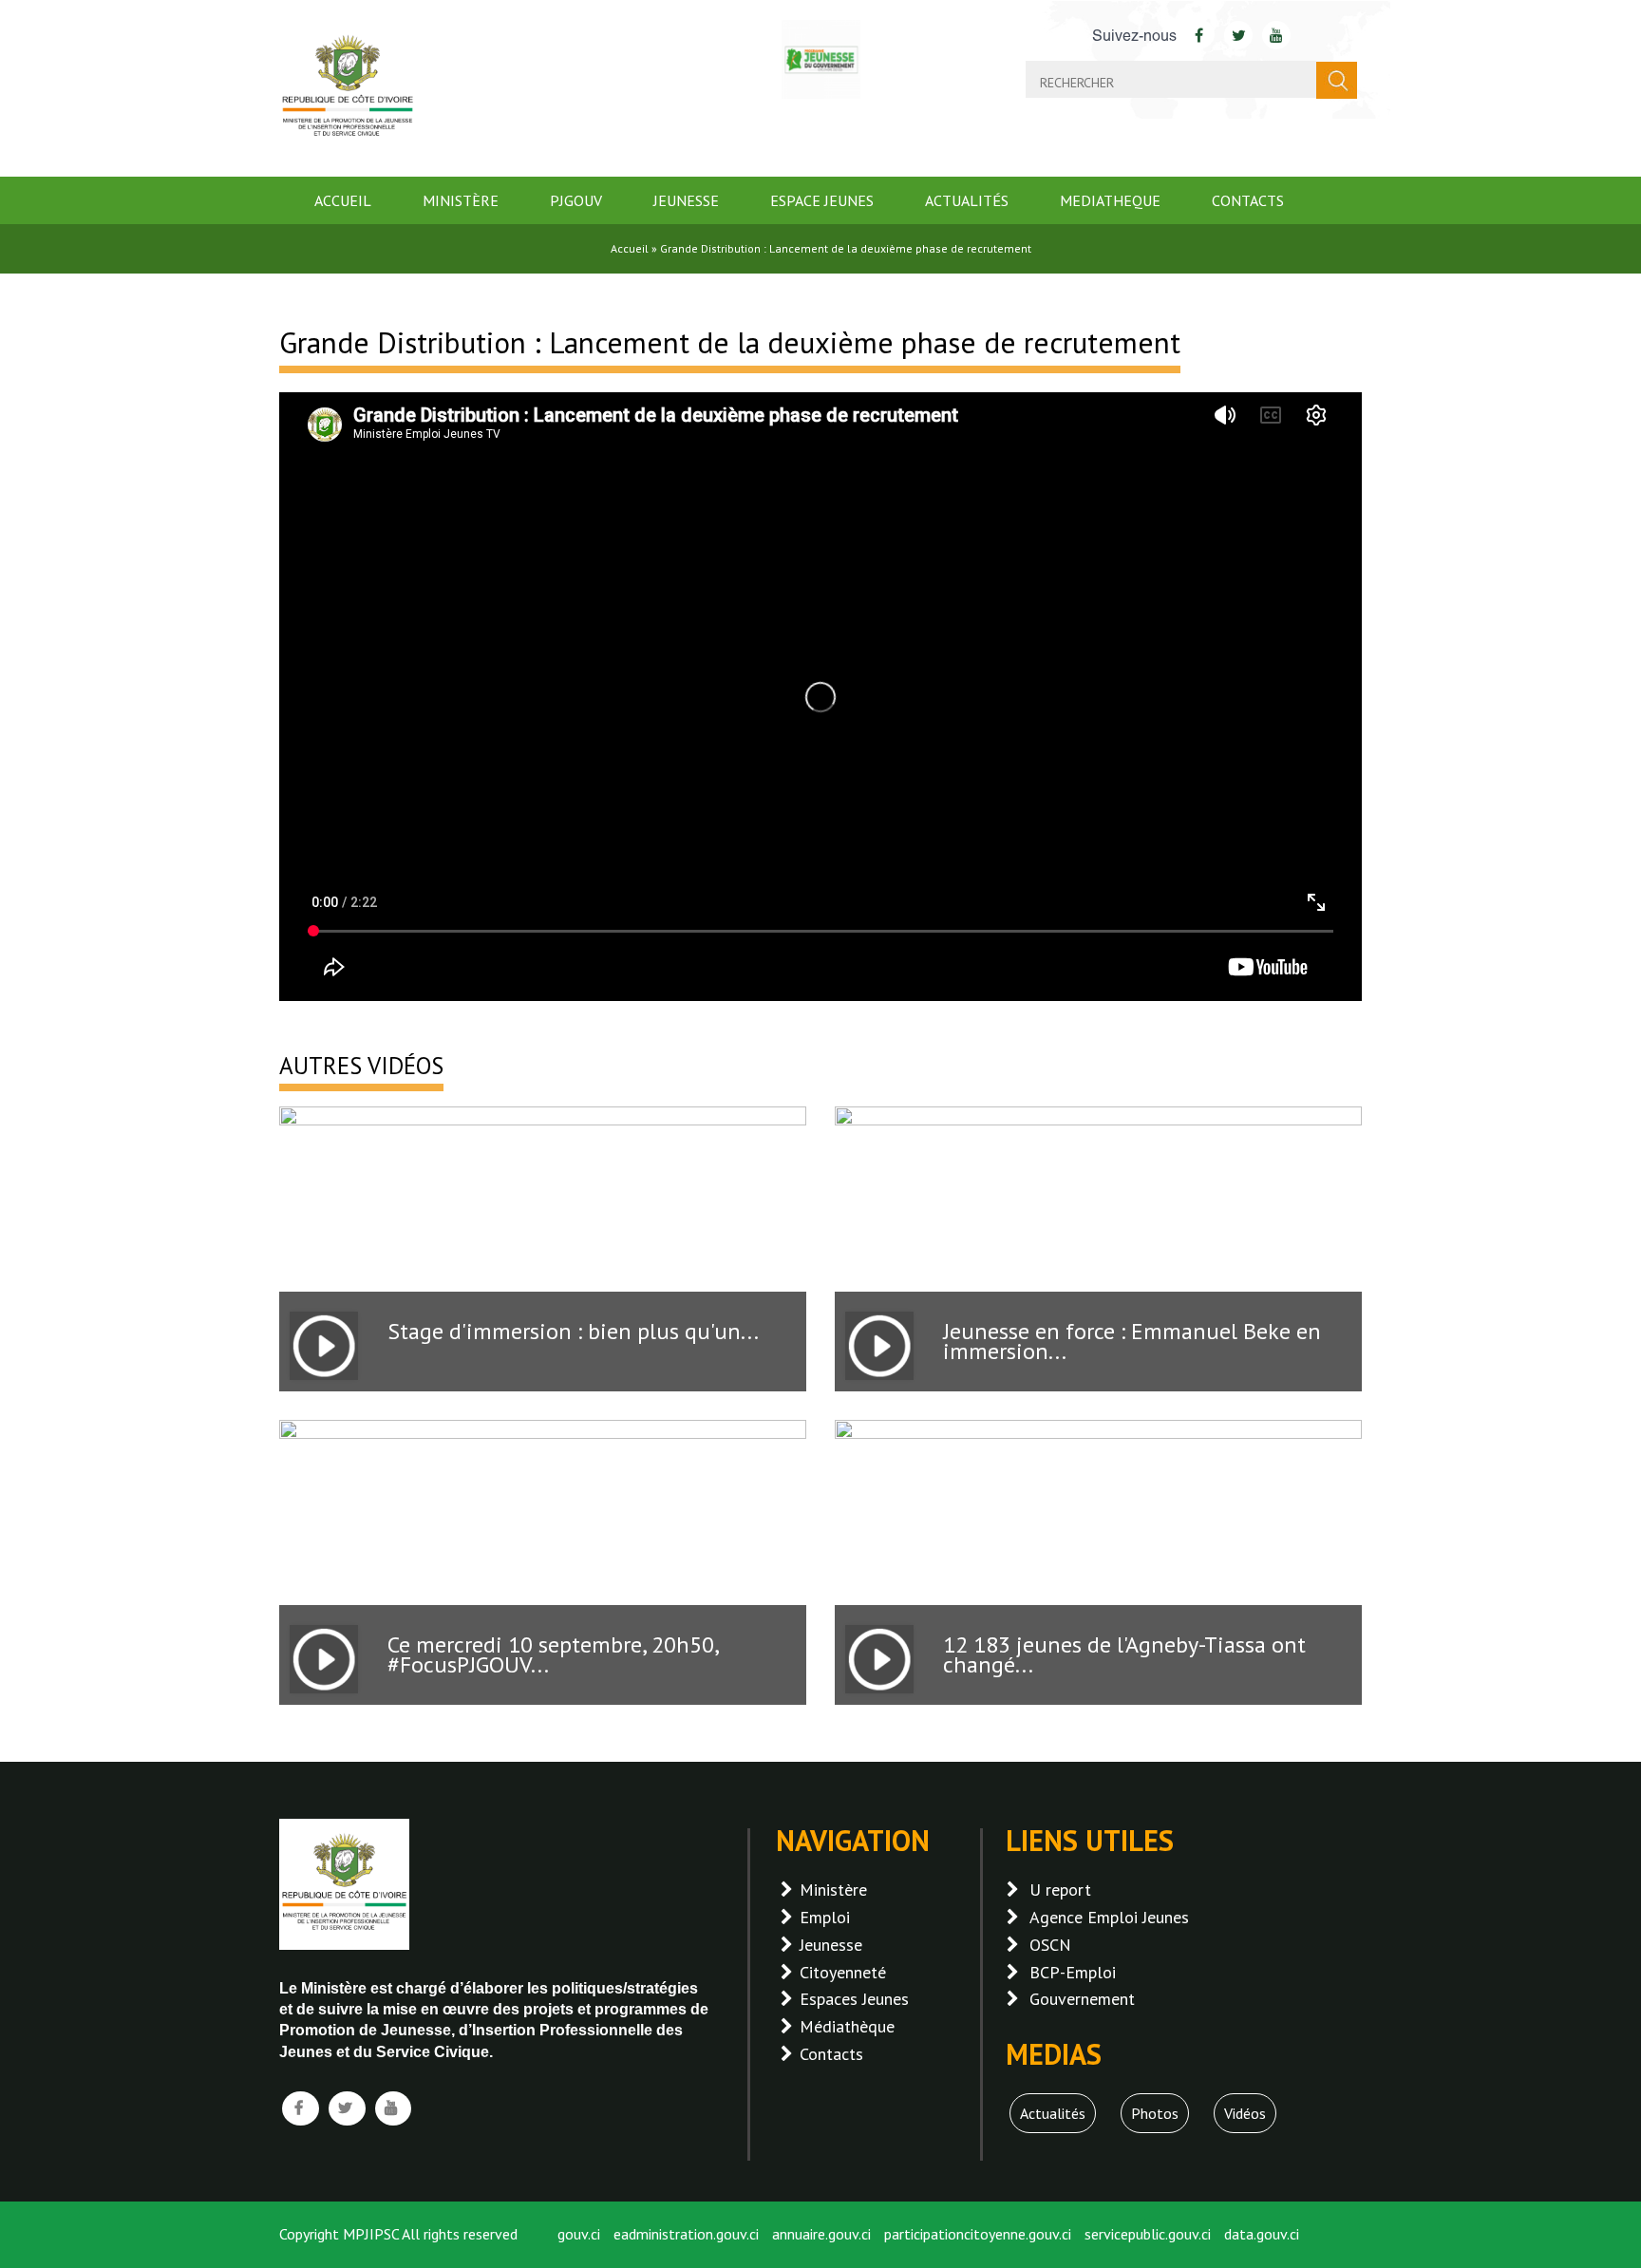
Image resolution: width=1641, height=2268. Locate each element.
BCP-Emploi (1073, 1972)
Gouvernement (1082, 1999)
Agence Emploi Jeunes (1109, 1917)
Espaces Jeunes (854, 1999)
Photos (1155, 2113)
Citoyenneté (843, 1972)
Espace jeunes (822, 200)
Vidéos (1245, 2113)
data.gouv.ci (1262, 2234)
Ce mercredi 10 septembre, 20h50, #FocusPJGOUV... (553, 1654)
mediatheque (1110, 200)
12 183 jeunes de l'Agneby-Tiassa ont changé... (1124, 1654)
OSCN (1050, 1945)
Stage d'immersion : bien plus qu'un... (573, 1331)
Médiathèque (847, 2026)
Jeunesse (686, 200)
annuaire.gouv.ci (821, 2234)
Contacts (1248, 200)
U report (1060, 1890)
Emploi (825, 1917)
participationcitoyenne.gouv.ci (978, 2234)
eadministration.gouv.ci (686, 2234)
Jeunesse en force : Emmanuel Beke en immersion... (1132, 1341)
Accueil (343, 200)
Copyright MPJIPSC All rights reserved (398, 2234)
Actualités (967, 200)
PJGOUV (576, 200)
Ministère (461, 200)
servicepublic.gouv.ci (1148, 2234)
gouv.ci (579, 2234)
